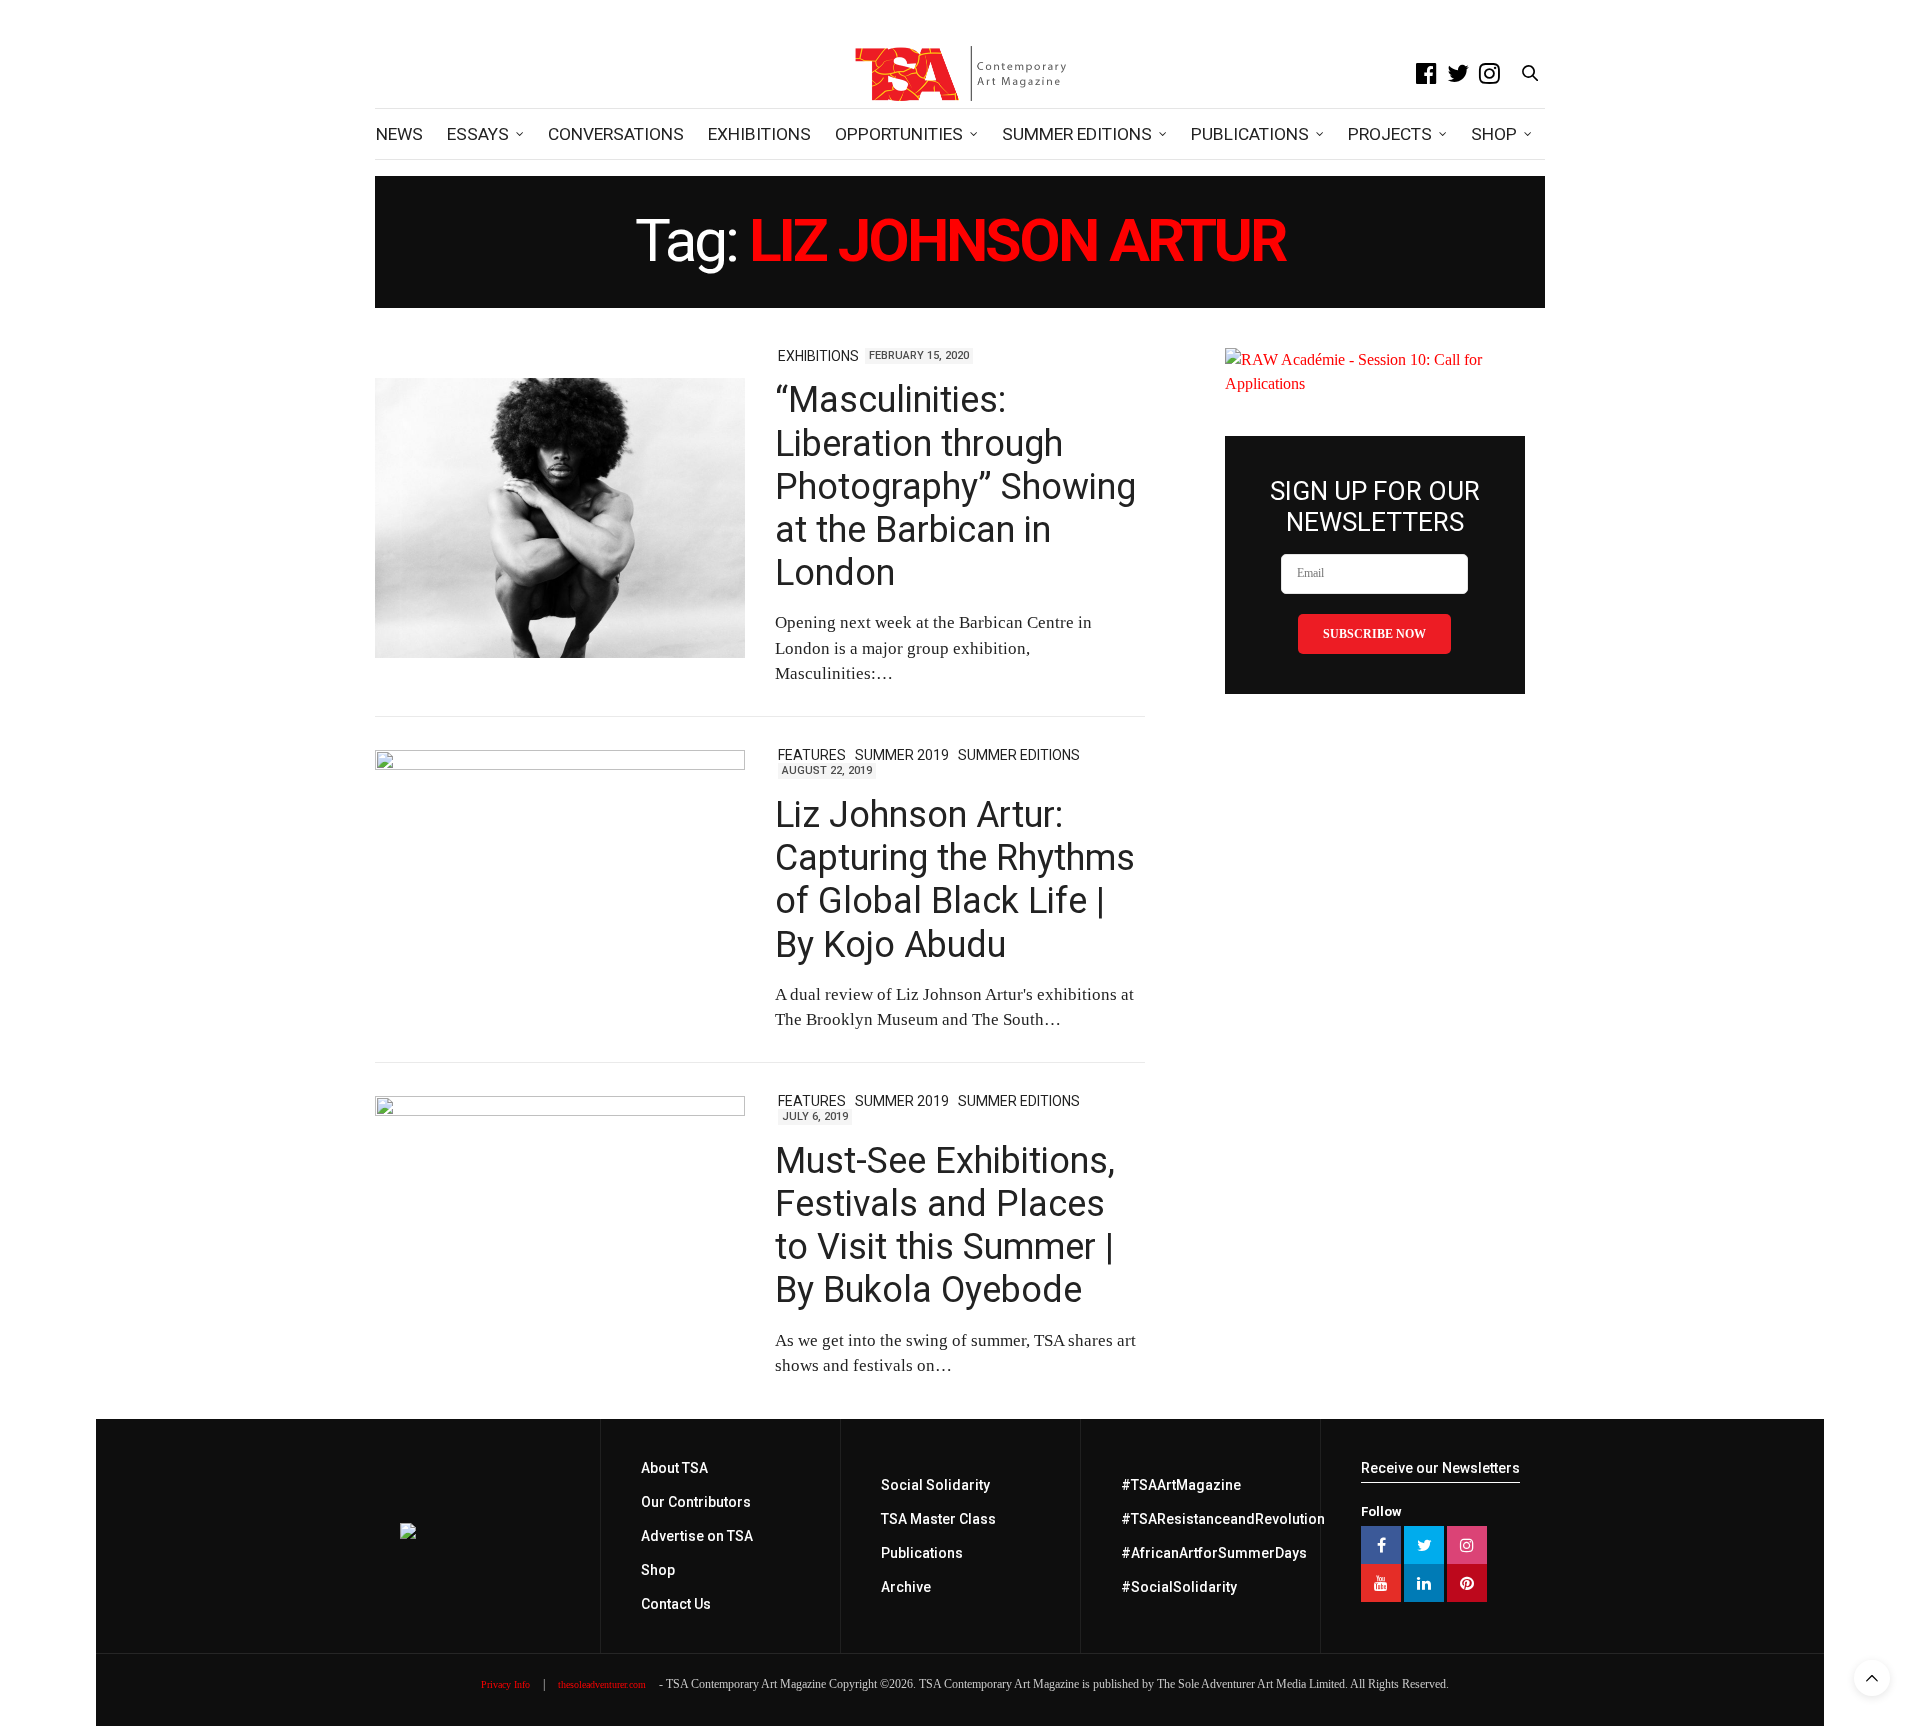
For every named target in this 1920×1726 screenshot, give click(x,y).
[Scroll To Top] (1872, 1678)
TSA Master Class (938, 1519)
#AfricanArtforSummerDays (1214, 1553)
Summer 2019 (902, 755)
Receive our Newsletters (1440, 1468)
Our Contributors (696, 1502)
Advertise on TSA (697, 1536)
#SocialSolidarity (1179, 1587)
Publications (1250, 134)
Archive (906, 1587)
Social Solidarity (935, 1485)
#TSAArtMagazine (1181, 1485)
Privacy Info (505, 1684)
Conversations (616, 134)
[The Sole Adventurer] (960, 73)
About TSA (674, 1468)
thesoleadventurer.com (602, 1684)
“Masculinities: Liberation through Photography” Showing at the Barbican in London (955, 486)
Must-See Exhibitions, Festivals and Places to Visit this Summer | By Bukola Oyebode (945, 1226)
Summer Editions (1077, 134)
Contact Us (676, 1604)
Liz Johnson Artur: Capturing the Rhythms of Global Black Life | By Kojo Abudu (955, 880)
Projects (1390, 134)
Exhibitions (759, 134)
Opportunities (899, 134)
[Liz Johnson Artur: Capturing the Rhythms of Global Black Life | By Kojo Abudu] (560, 890)
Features (812, 755)
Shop (1494, 134)
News (399, 134)
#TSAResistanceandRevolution (1223, 1519)
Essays (478, 134)
